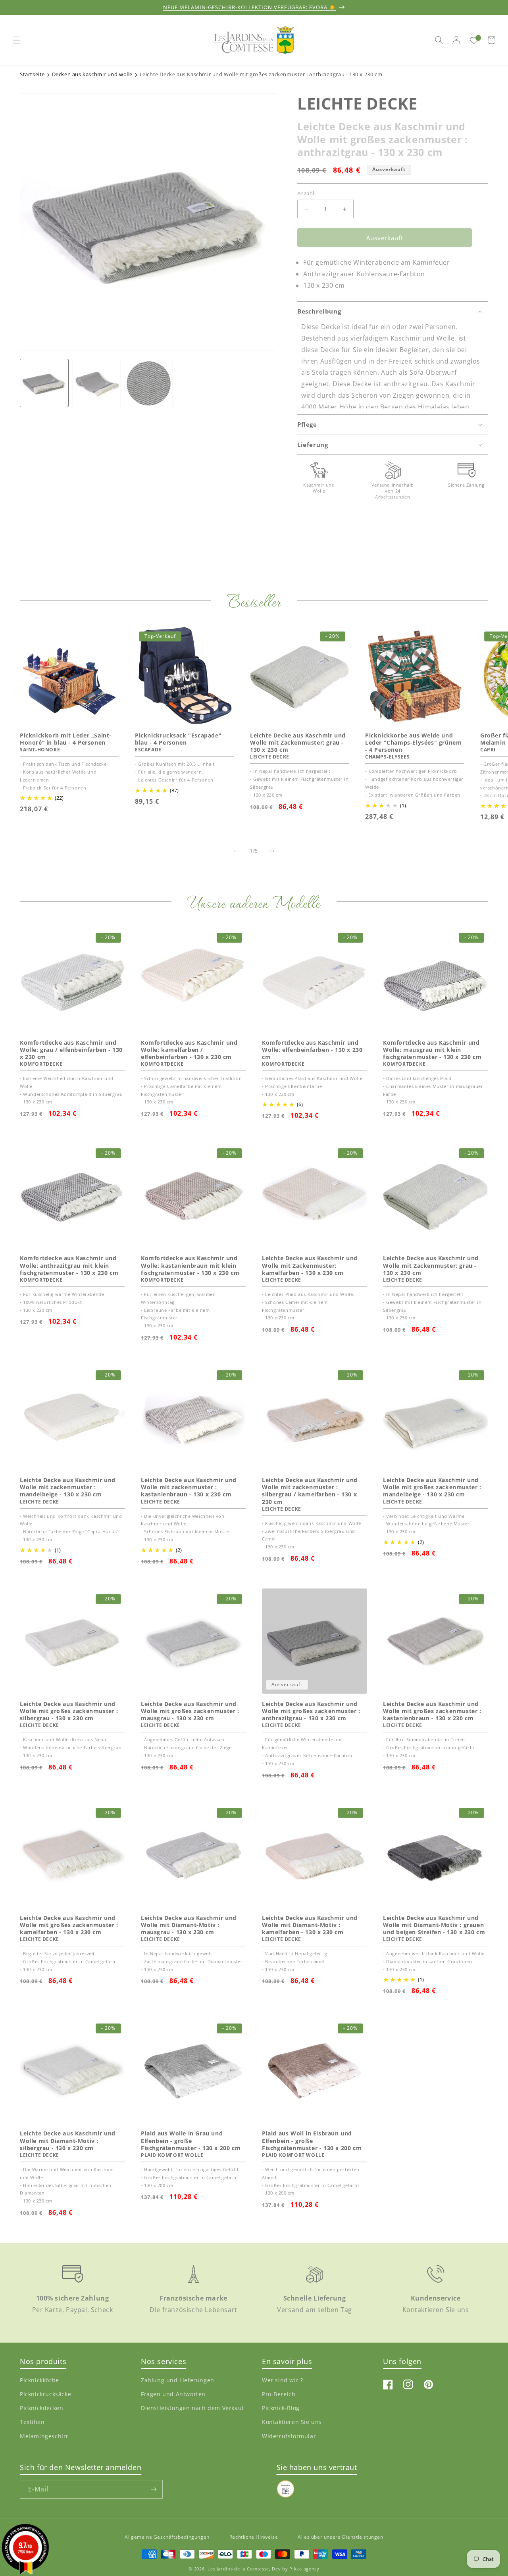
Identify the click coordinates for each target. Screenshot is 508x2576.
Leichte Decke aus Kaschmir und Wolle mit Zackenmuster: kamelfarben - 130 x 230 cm (310, 1265)
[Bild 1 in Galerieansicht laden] (44, 383)
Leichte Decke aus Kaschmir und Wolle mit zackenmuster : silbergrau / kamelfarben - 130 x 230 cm (310, 1491)
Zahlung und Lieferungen (178, 2380)
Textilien (32, 2422)
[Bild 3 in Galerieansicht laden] (149, 383)
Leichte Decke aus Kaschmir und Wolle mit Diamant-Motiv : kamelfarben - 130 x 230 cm (310, 1925)
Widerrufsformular (289, 2436)
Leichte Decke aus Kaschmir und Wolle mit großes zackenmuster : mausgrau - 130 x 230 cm (190, 1711)
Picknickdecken (41, 2408)
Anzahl (306, 193)
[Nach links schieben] (237, 851)
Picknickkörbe (39, 2380)
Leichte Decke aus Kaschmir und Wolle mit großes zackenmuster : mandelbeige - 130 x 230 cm (432, 1487)
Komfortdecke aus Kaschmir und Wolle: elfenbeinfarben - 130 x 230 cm (312, 1050)
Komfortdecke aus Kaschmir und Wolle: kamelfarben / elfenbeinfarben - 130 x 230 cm (189, 1050)
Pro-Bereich (279, 2394)
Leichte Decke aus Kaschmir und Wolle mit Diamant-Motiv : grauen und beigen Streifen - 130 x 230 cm (434, 1925)
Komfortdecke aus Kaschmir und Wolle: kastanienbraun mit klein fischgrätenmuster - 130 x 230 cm (190, 1265)
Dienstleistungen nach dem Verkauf (192, 2408)
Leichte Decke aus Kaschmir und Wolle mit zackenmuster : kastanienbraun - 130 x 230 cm (189, 1487)
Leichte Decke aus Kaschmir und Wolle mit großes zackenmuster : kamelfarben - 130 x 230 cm (69, 1925)
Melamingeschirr (44, 2436)
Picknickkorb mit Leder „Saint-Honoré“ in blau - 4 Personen (66, 739)
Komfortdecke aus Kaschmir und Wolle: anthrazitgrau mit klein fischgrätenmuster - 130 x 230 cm (69, 1265)
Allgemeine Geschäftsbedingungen (167, 2537)
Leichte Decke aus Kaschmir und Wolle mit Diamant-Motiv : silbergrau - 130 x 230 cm (68, 2141)
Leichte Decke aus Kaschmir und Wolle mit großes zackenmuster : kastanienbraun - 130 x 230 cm (432, 1711)
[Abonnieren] (154, 2489)
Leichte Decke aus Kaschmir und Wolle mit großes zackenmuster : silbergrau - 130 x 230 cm (69, 1711)
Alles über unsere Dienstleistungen (340, 2537)
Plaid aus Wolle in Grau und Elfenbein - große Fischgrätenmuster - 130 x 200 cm (191, 2141)
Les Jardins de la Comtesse (238, 2569)
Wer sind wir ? (282, 2380)
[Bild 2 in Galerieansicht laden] (96, 383)
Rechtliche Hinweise (254, 2537)
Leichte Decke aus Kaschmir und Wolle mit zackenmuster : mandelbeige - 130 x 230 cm (68, 1487)
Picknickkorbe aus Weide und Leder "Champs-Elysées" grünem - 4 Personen (413, 743)
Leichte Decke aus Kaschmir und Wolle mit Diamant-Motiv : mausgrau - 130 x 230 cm (189, 1925)
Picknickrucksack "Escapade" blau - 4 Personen (178, 739)
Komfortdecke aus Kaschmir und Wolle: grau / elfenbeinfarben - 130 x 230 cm (71, 1050)
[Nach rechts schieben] (271, 851)
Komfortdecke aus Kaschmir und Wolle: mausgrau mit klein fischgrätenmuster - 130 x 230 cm (432, 1050)
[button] (17, 40)
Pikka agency (304, 2569)
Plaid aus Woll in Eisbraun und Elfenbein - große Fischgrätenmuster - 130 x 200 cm (312, 2141)
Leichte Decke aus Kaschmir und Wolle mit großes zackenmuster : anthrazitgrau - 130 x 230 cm (311, 1711)
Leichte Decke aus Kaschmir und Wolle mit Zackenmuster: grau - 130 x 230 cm (298, 743)
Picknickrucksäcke (45, 2394)
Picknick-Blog (281, 2408)
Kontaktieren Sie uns (292, 2422)
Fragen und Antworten (173, 2394)
